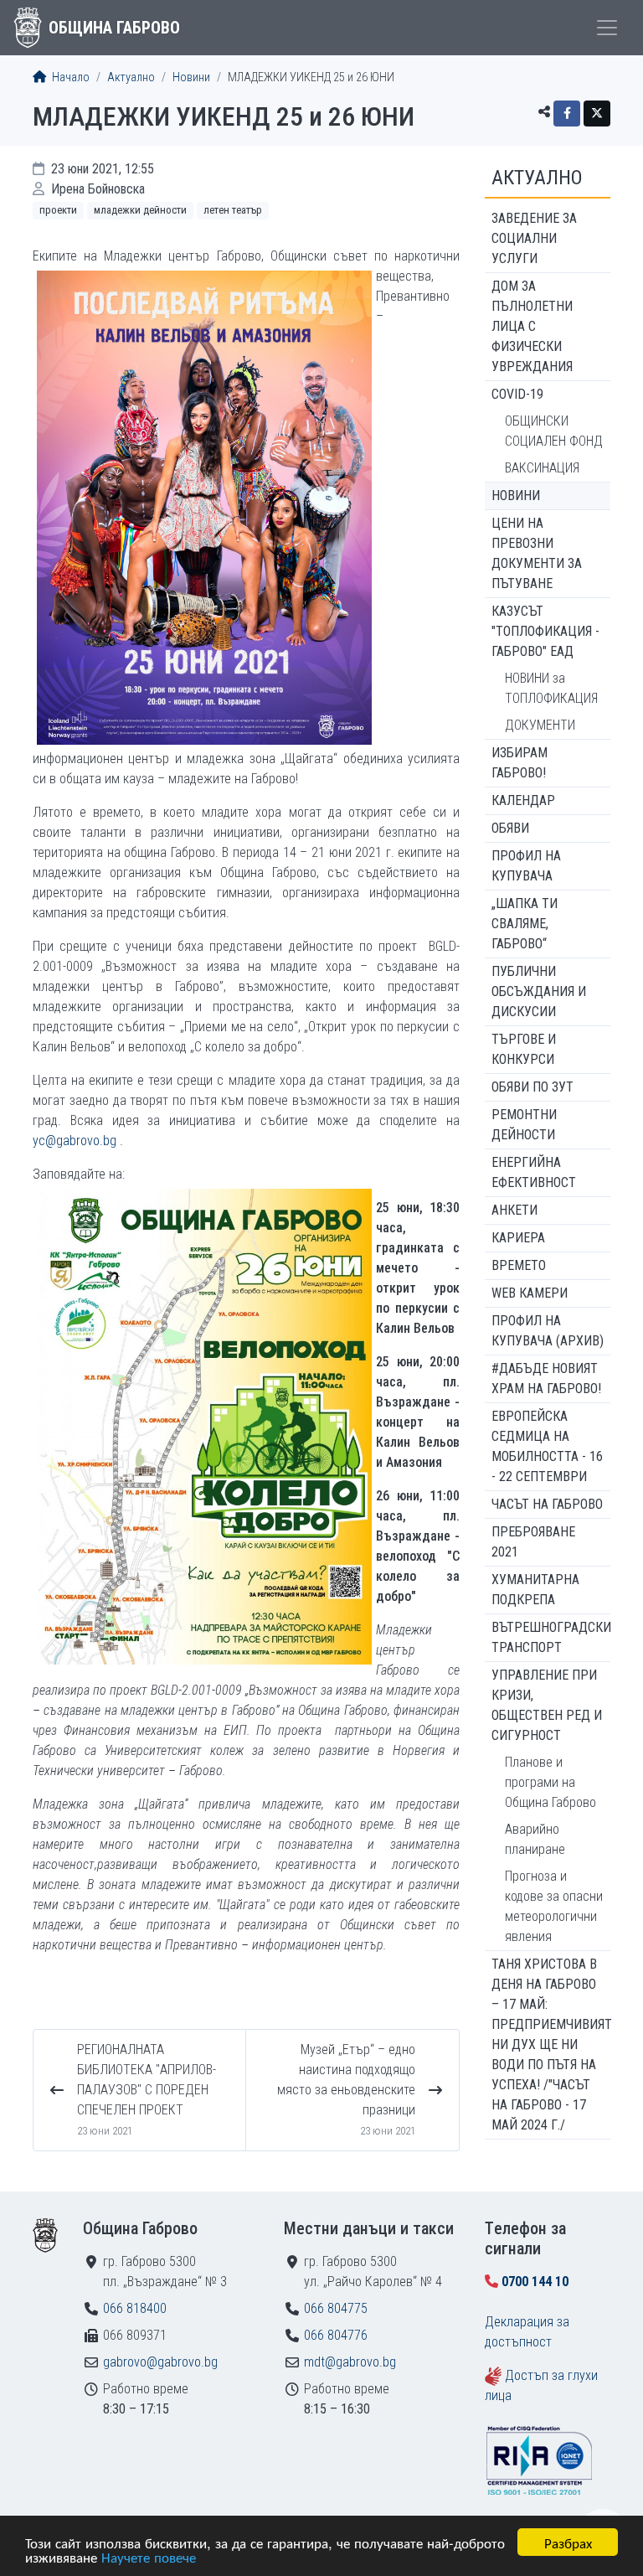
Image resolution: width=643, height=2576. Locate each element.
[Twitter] (597, 114)
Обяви (510, 828)
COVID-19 (517, 394)
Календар (523, 800)
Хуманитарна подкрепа (535, 1590)
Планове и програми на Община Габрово (550, 1782)
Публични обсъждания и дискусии (539, 991)
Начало (69, 77)
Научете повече (149, 2556)
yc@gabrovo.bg (75, 1141)
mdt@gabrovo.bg (350, 2362)
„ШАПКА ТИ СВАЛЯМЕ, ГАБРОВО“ (525, 924)
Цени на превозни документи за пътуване (537, 553)
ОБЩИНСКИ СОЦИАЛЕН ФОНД (554, 431)
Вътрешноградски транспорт (551, 1637)
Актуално (131, 77)
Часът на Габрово (547, 1504)
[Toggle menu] (607, 28)
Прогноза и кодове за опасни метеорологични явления (554, 1906)
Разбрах (568, 2542)
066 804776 (336, 2335)
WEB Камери (530, 1293)
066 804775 (336, 2308)
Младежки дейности (140, 210)
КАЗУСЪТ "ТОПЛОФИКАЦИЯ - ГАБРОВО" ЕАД (545, 631)
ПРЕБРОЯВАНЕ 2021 (533, 1542)
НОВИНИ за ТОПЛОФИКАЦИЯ (551, 688)
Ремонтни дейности (524, 1125)
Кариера (518, 1238)
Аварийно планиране (535, 1839)
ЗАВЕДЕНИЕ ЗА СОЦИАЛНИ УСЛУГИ (534, 238)
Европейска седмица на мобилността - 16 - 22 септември (547, 1446)
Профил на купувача (526, 866)
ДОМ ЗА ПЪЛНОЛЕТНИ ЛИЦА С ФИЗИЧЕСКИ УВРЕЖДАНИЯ (532, 326)
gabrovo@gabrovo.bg (160, 2362)
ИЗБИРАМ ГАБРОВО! (520, 763)
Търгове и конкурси (524, 1049)
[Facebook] (567, 114)
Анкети (514, 1210)
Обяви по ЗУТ (532, 1087)
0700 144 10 (535, 2282)
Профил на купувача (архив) (548, 1331)
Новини (191, 77)
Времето (519, 1265)
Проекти (58, 210)
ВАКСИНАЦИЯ (542, 468)
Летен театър (233, 210)
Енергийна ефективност (534, 1172)
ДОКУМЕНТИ (540, 725)
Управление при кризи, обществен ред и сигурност (547, 1705)
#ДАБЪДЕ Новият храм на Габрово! (546, 1378)
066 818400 (135, 2308)
